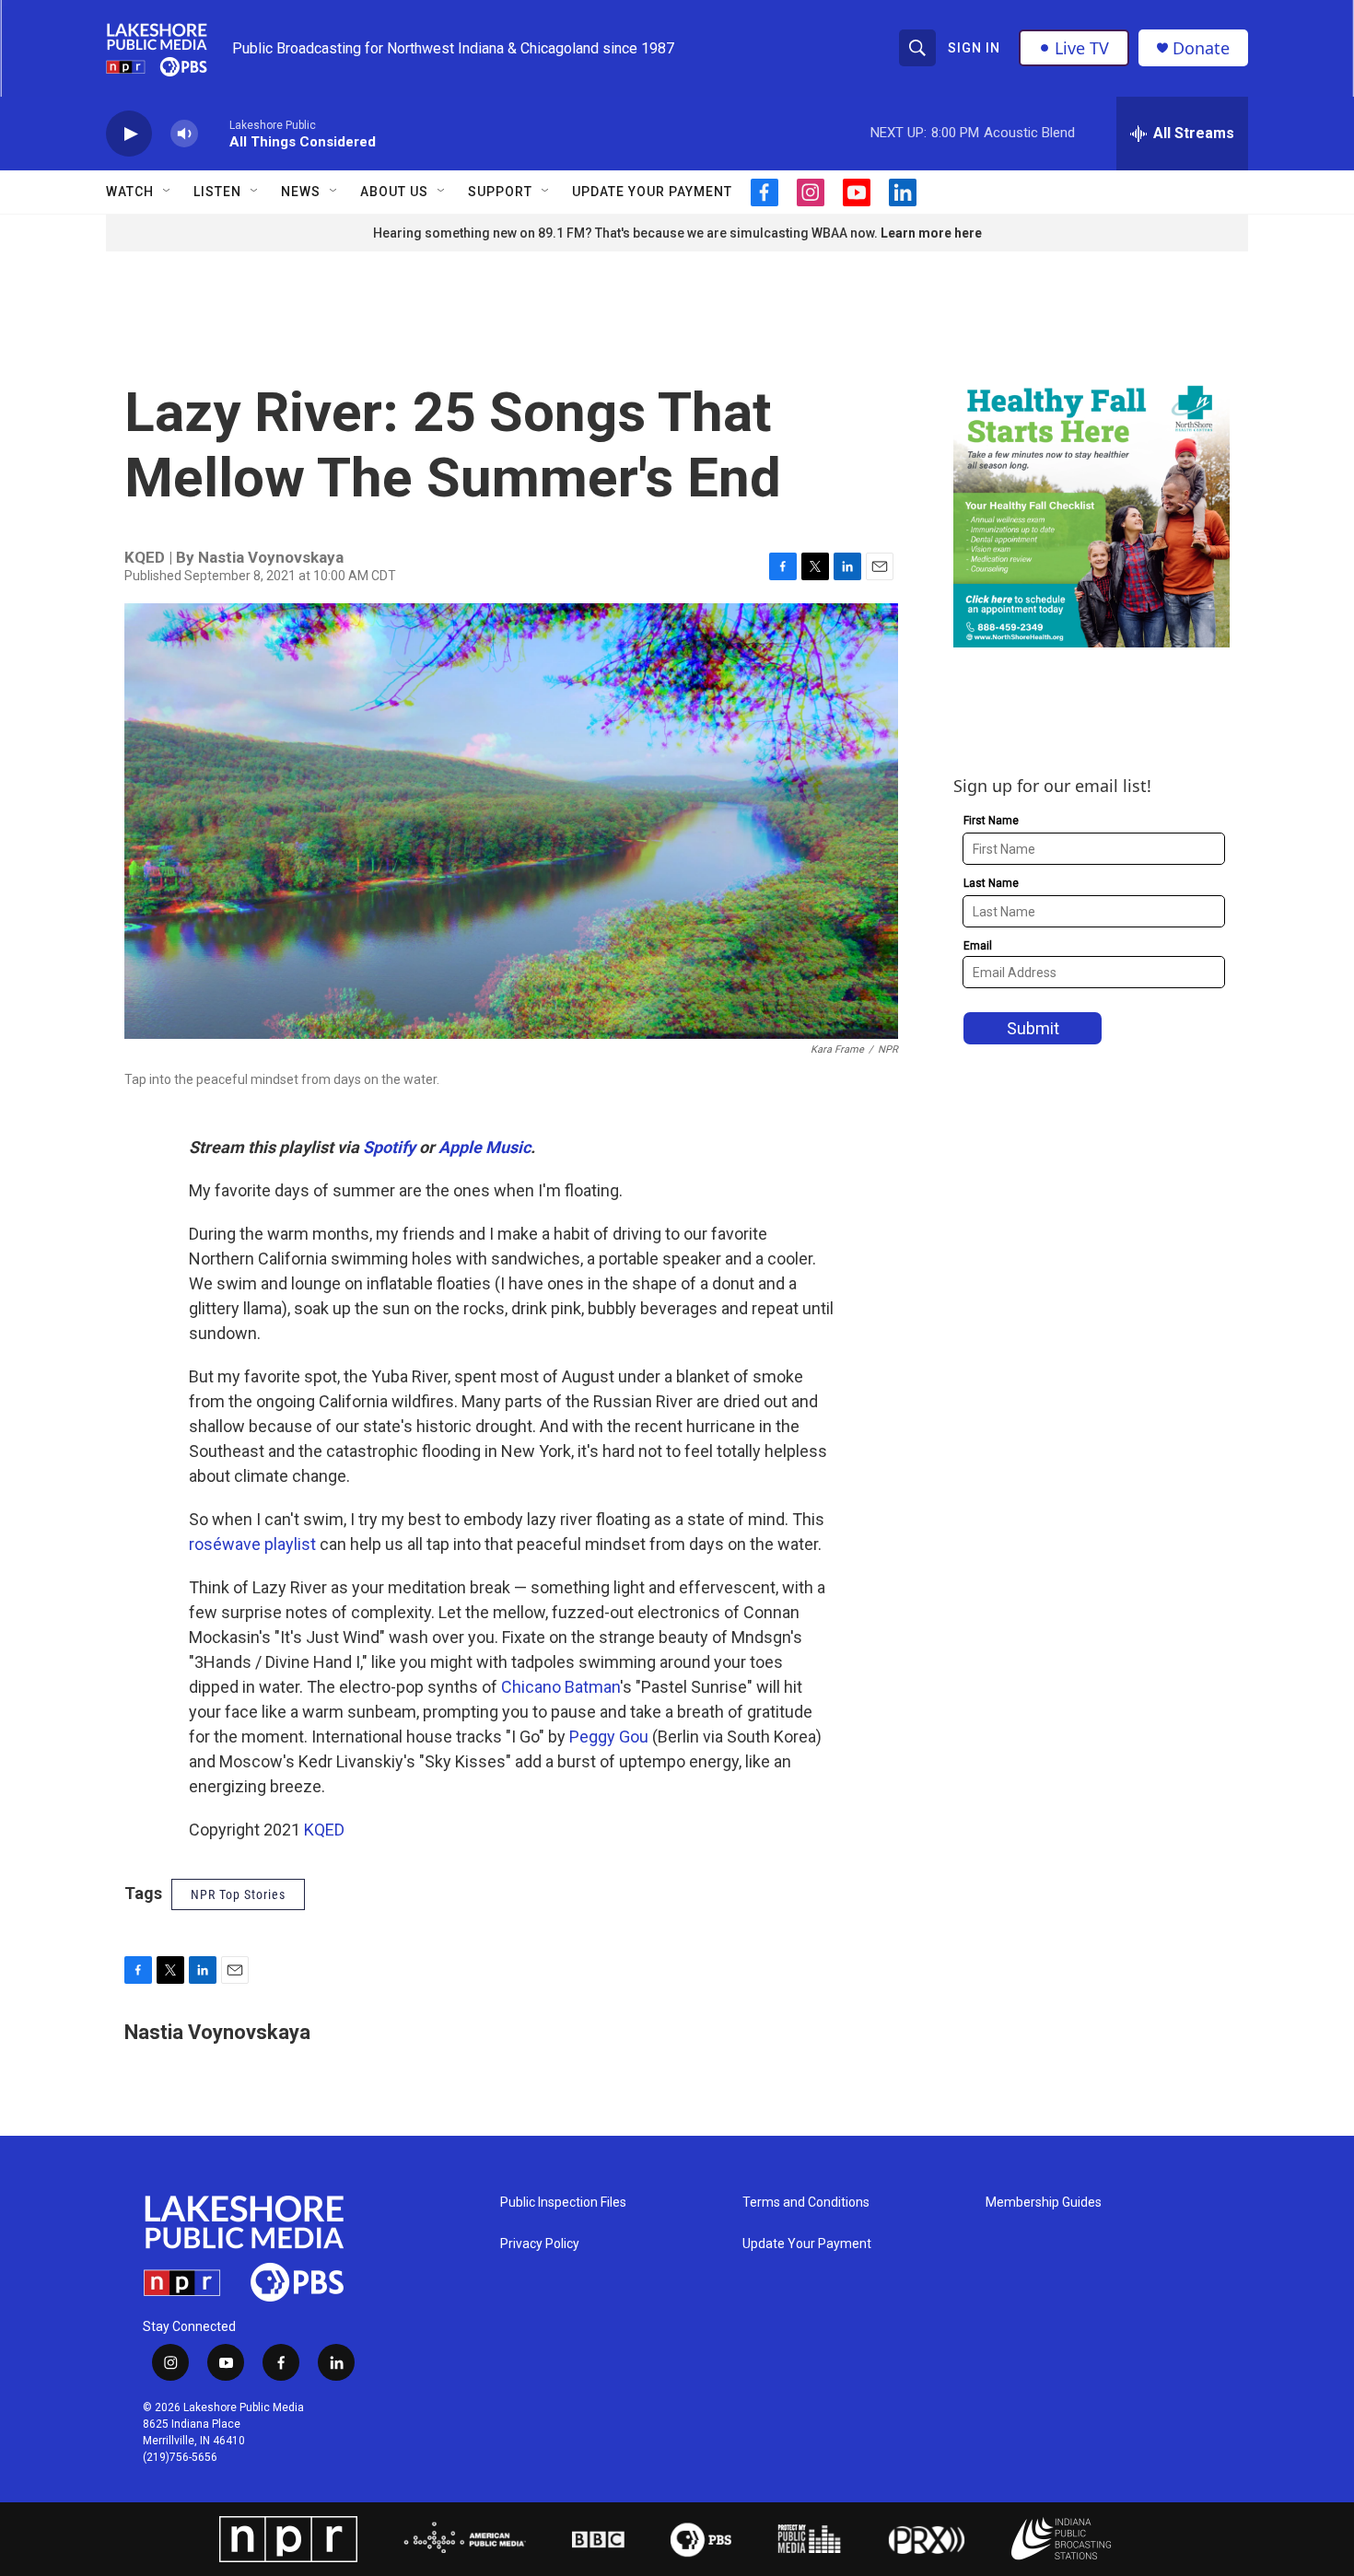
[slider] (214, 133)
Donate (1201, 48)
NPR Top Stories (238, 1894)
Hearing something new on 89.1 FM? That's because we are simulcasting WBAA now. (627, 233)
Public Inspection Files (563, 2203)
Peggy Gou (609, 1737)
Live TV (1082, 48)
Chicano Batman (560, 1687)
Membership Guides (1044, 2203)
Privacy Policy (540, 2244)
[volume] (184, 134)
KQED (324, 1830)
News (301, 192)
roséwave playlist (252, 1544)
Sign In (974, 48)
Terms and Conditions (806, 2203)
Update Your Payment (652, 192)
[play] (129, 134)
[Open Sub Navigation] (168, 192)
